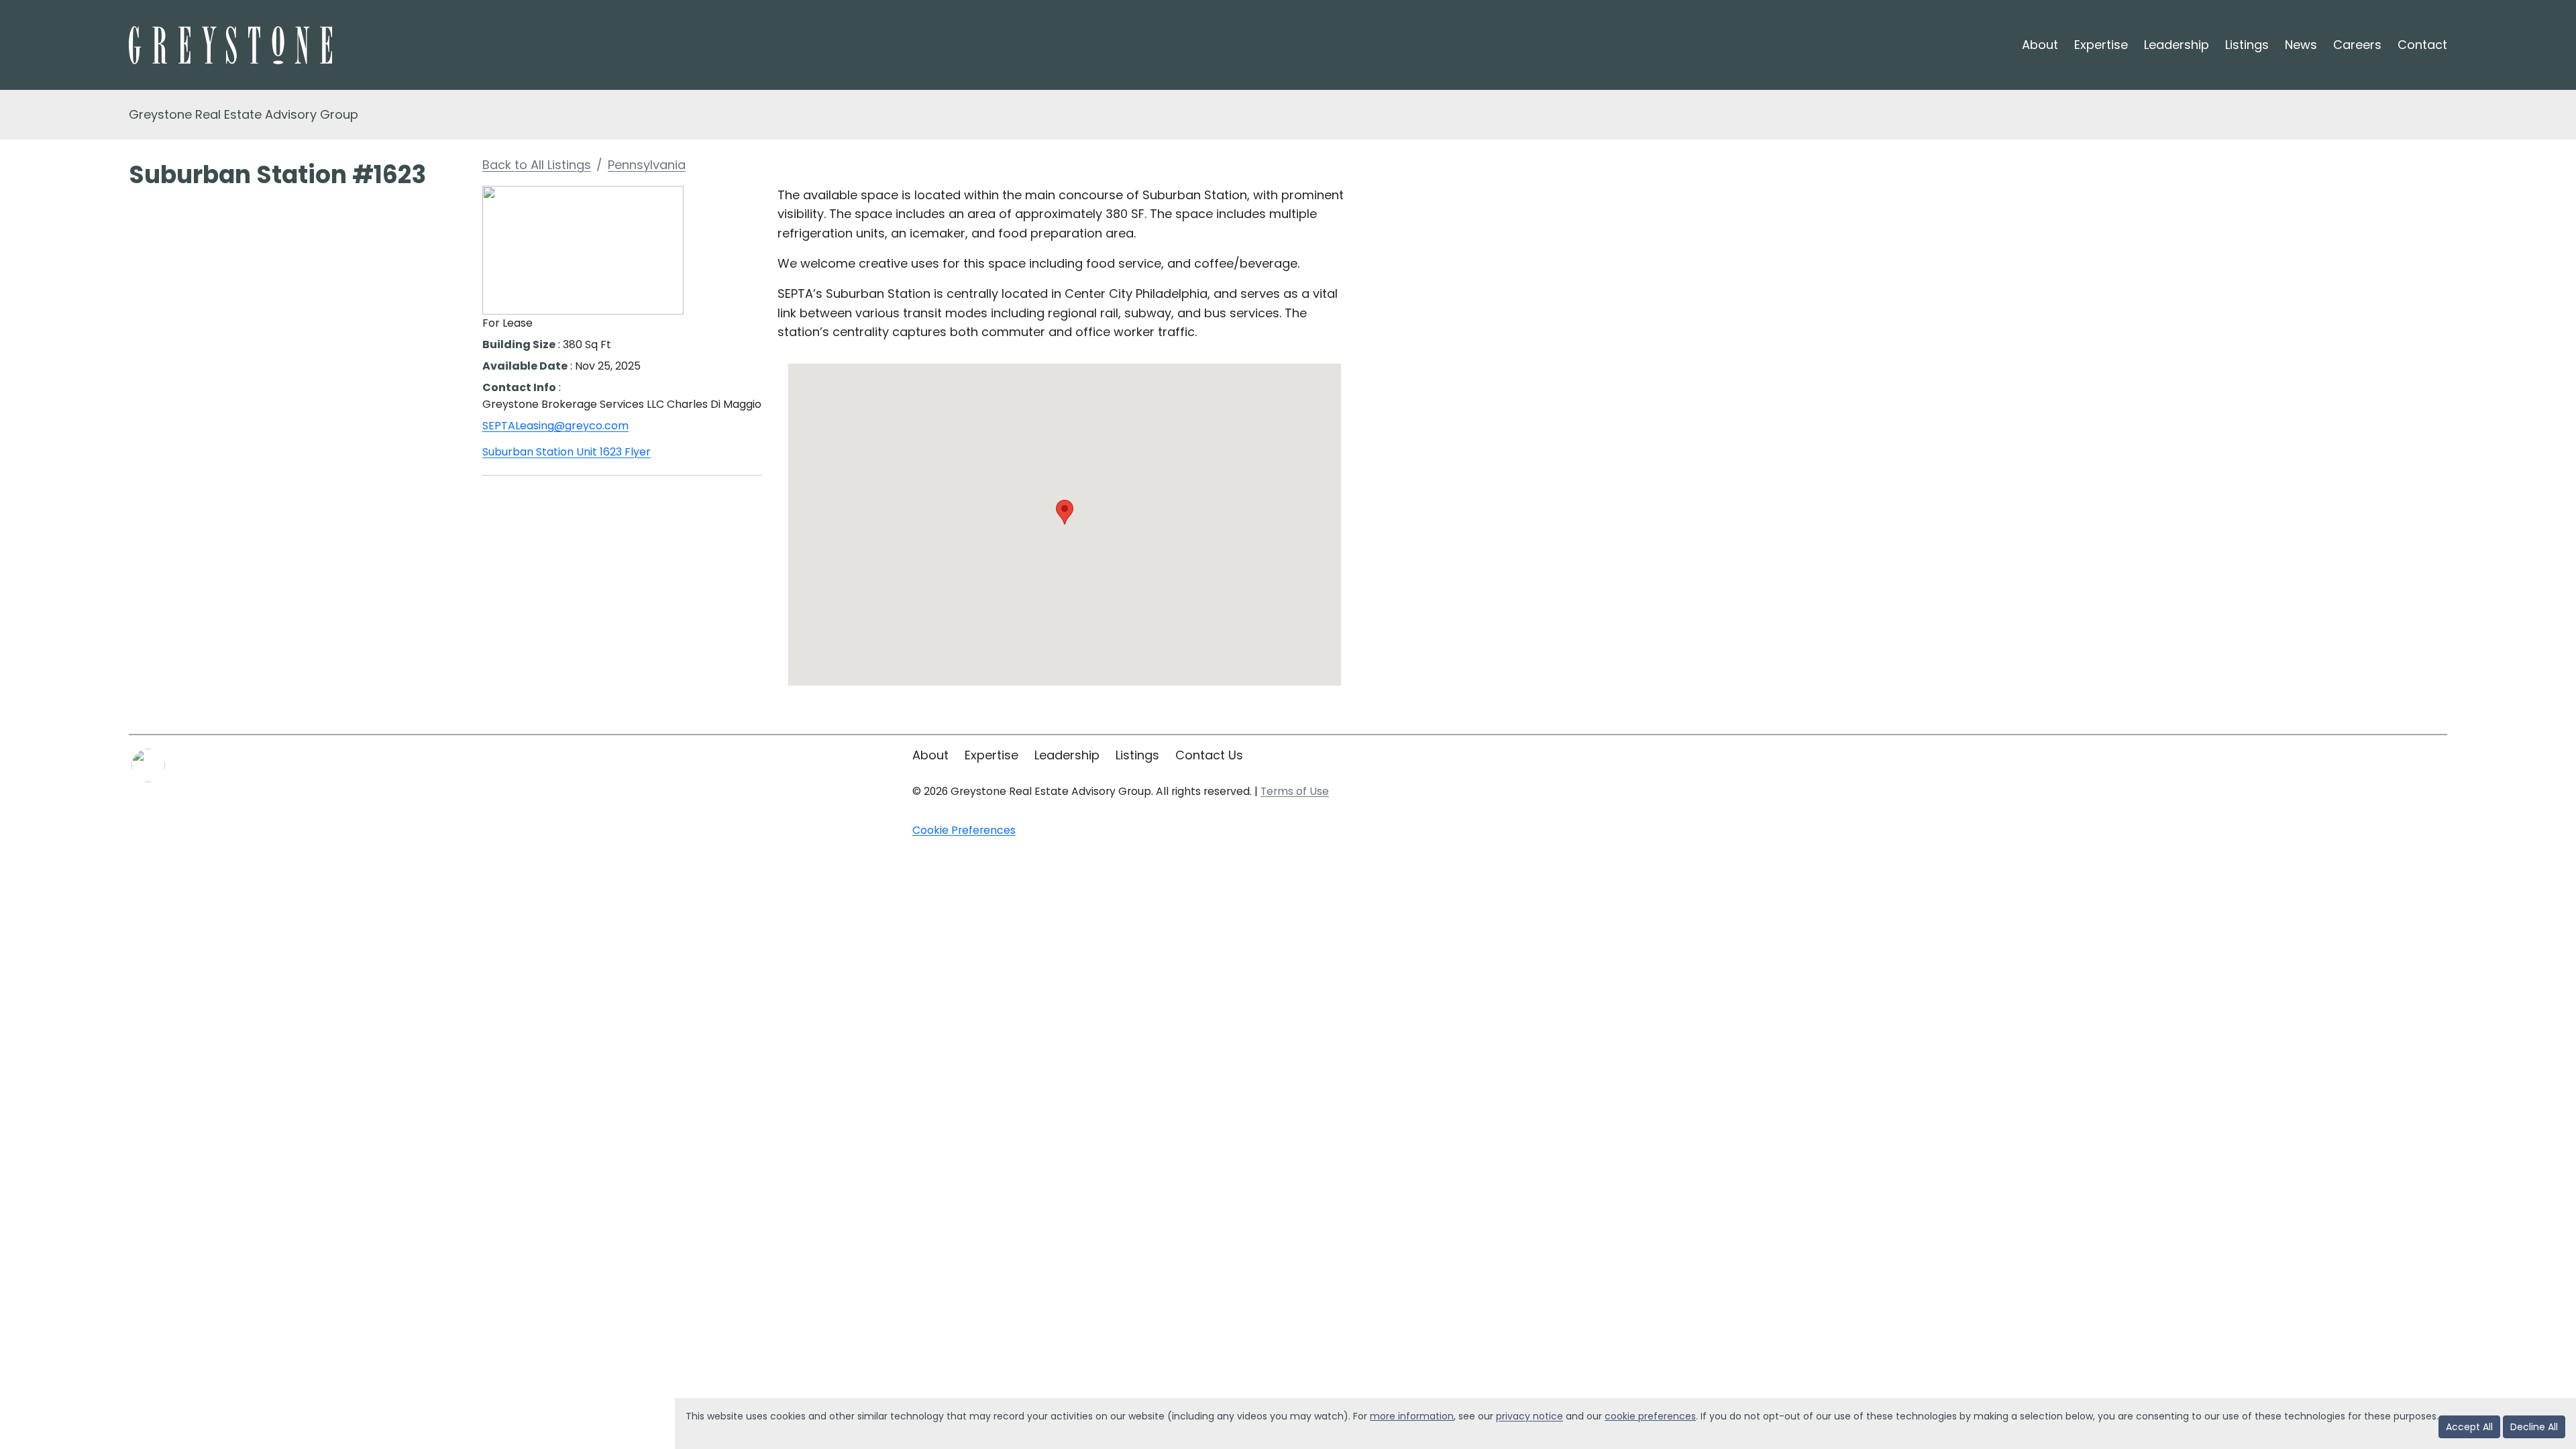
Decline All (2534, 1427)
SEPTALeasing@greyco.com (555, 426)
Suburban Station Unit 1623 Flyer (567, 452)
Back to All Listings (537, 165)
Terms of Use (1295, 791)
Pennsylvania (647, 165)
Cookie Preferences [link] (964, 830)
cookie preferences (1650, 1416)
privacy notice (1529, 1416)
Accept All (2469, 1427)
